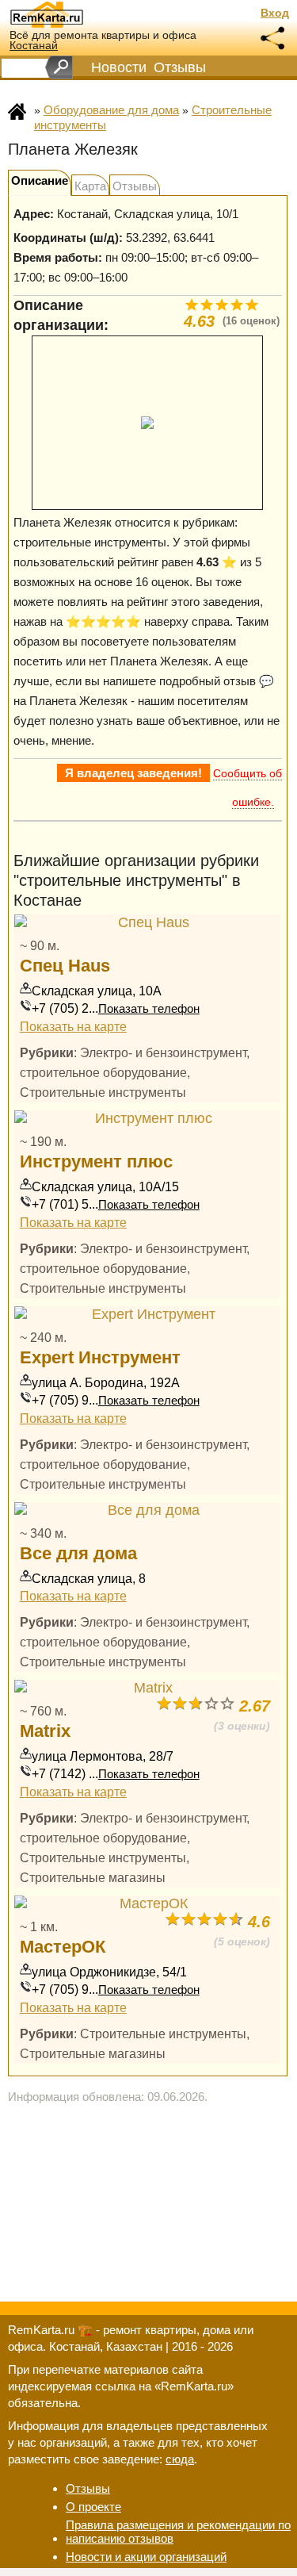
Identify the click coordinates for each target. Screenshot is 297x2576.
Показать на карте (73, 1026)
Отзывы (180, 67)
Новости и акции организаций (146, 2557)
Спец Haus (65, 966)
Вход (275, 13)
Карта (90, 186)
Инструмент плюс (96, 1161)
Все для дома (78, 1553)
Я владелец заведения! (133, 773)
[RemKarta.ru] (76, 14)
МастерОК (63, 1947)
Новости (119, 67)
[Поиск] (59, 67)
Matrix (45, 1731)
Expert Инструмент (100, 1357)
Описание (40, 180)
